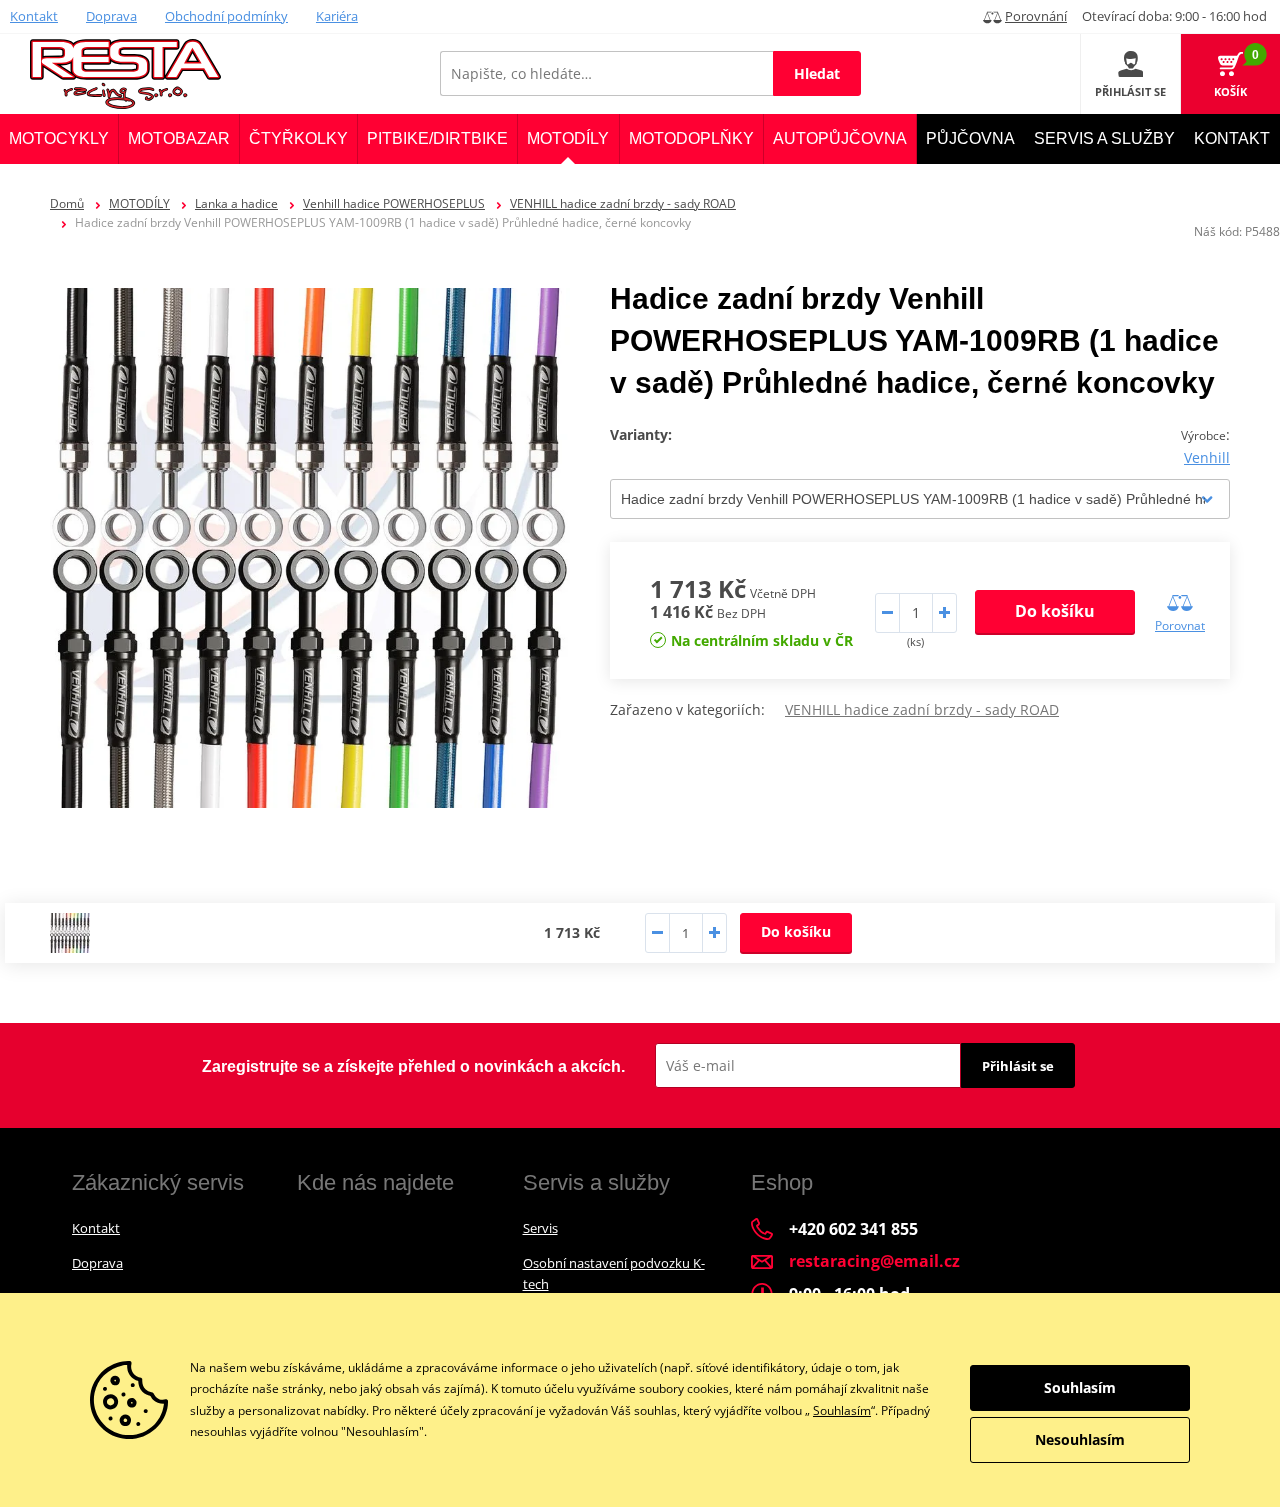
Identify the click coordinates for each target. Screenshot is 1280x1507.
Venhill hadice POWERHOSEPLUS (394, 203)
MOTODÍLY (139, 203)
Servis (540, 1228)
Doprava (111, 16)
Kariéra (337, 16)
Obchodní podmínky (226, 16)
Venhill (1207, 457)
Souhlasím (842, 1410)
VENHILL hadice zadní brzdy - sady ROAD (623, 203)
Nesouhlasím (1080, 1439)
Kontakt (34, 16)
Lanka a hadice (236, 203)
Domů (67, 203)
